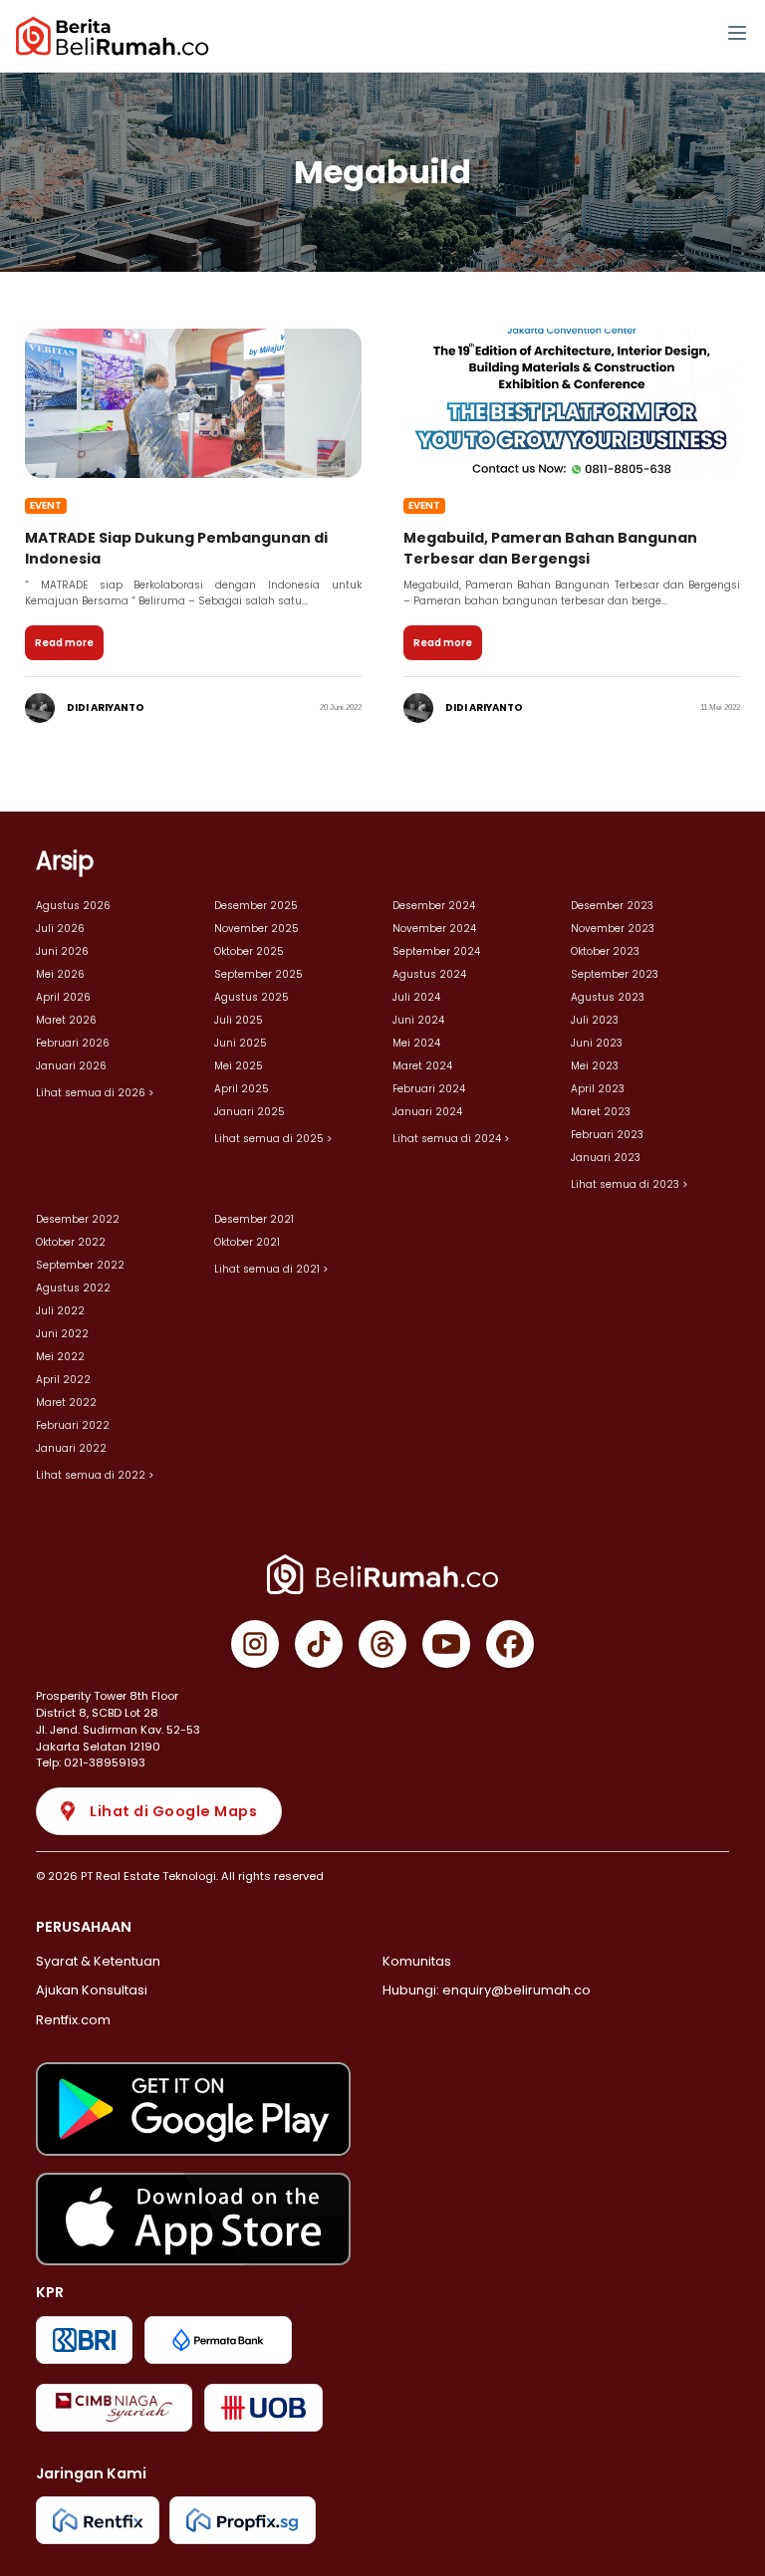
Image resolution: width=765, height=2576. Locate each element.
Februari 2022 (73, 1425)
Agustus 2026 (73, 906)
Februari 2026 (73, 1043)
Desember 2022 (78, 1219)
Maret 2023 (601, 1112)
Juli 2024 (416, 997)
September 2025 (258, 974)
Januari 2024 (427, 1112)
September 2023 (615, 974)
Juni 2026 (62, 951)
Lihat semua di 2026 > (95, 1093)
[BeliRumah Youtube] (446, 1644)
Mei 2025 (239, 1066)
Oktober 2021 (247, 1242)
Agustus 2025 (252, 997)
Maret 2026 (66, 1020)
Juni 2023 (597, 1043)
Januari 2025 (250, 1112)
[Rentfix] (98, 2520)
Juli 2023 (595, 1020)
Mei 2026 (60, 974)
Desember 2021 (254, 1219)
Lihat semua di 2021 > (271, 1269)
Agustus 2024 (429, 974)
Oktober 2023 (605, 951)
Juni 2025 (241, 1043)
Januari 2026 (71, 1066)
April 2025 (242, 1089)
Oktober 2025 (249, 951)
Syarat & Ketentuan (98, 1961)
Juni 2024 (418, 1020)
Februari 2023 (607, 1135)
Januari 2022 (71, 1448)
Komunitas (417, 1961)
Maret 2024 (422, 1066)
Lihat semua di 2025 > (273, 1139)
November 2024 (434, 929)
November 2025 (256, 929)
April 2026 (63, 997)
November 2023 (613, 929)
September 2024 (436, 951)
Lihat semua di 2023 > (629, 1184)
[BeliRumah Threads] (382, 1644)
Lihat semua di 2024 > (451, 1139)
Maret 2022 (66, 1403)
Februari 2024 (429, 1089)
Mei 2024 (416, 1043)
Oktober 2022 (71, 1242)
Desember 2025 (256, 906)
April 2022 (63, 1380)
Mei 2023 (595, 1066)
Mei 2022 (60, 1357)
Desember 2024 (434, 906)
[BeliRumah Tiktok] (319, 1644)
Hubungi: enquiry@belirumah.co (487, 1990)
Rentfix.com (73, 2020)
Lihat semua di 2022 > (95, 1475)
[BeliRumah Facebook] (510, 1644)
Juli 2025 (239, 1020)
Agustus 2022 (73, 1288)
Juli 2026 (60, 929)
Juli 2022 (60, 1311)
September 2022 (80, 1265)
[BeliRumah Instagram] (255, 1644)
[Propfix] (243, 2520)
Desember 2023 (612, 906)
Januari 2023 (606, 1158)
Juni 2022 (62, 1334)
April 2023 (598, 1089)
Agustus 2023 (608, 997)
